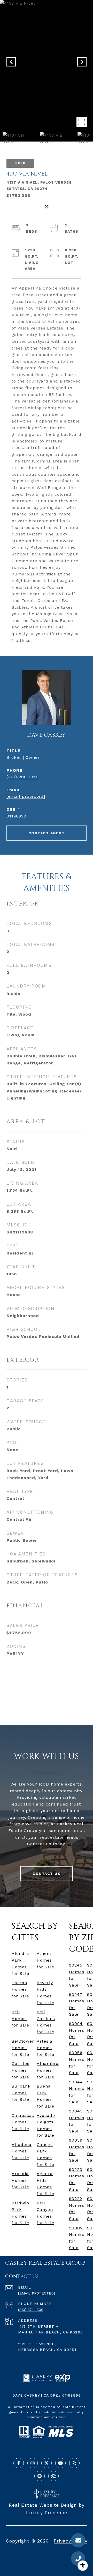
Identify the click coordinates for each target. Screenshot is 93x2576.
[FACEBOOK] (19, 2463)
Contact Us (47, 1874)
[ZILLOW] (53, 2476)
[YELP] (74, 2463)
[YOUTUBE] (60, 2463)
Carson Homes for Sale (20, 1989)
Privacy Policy (71, 2541)
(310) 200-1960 (23, 777)
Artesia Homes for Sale (45, 2048)
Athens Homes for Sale (45, 1960)
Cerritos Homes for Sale (21, 2070)
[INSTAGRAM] (33, 2463)
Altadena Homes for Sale (22, 2151)
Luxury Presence (47, 2513)
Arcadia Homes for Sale (20, 2180)
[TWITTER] (47, 2463)
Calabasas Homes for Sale (23, 2122)
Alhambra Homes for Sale (48, 2070)
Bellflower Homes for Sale (23, 2048)
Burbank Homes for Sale (21, 2093)
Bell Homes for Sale (20, 2018)
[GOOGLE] (40, 2476)
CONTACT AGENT (47, 833)
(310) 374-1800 (31, 2310)
